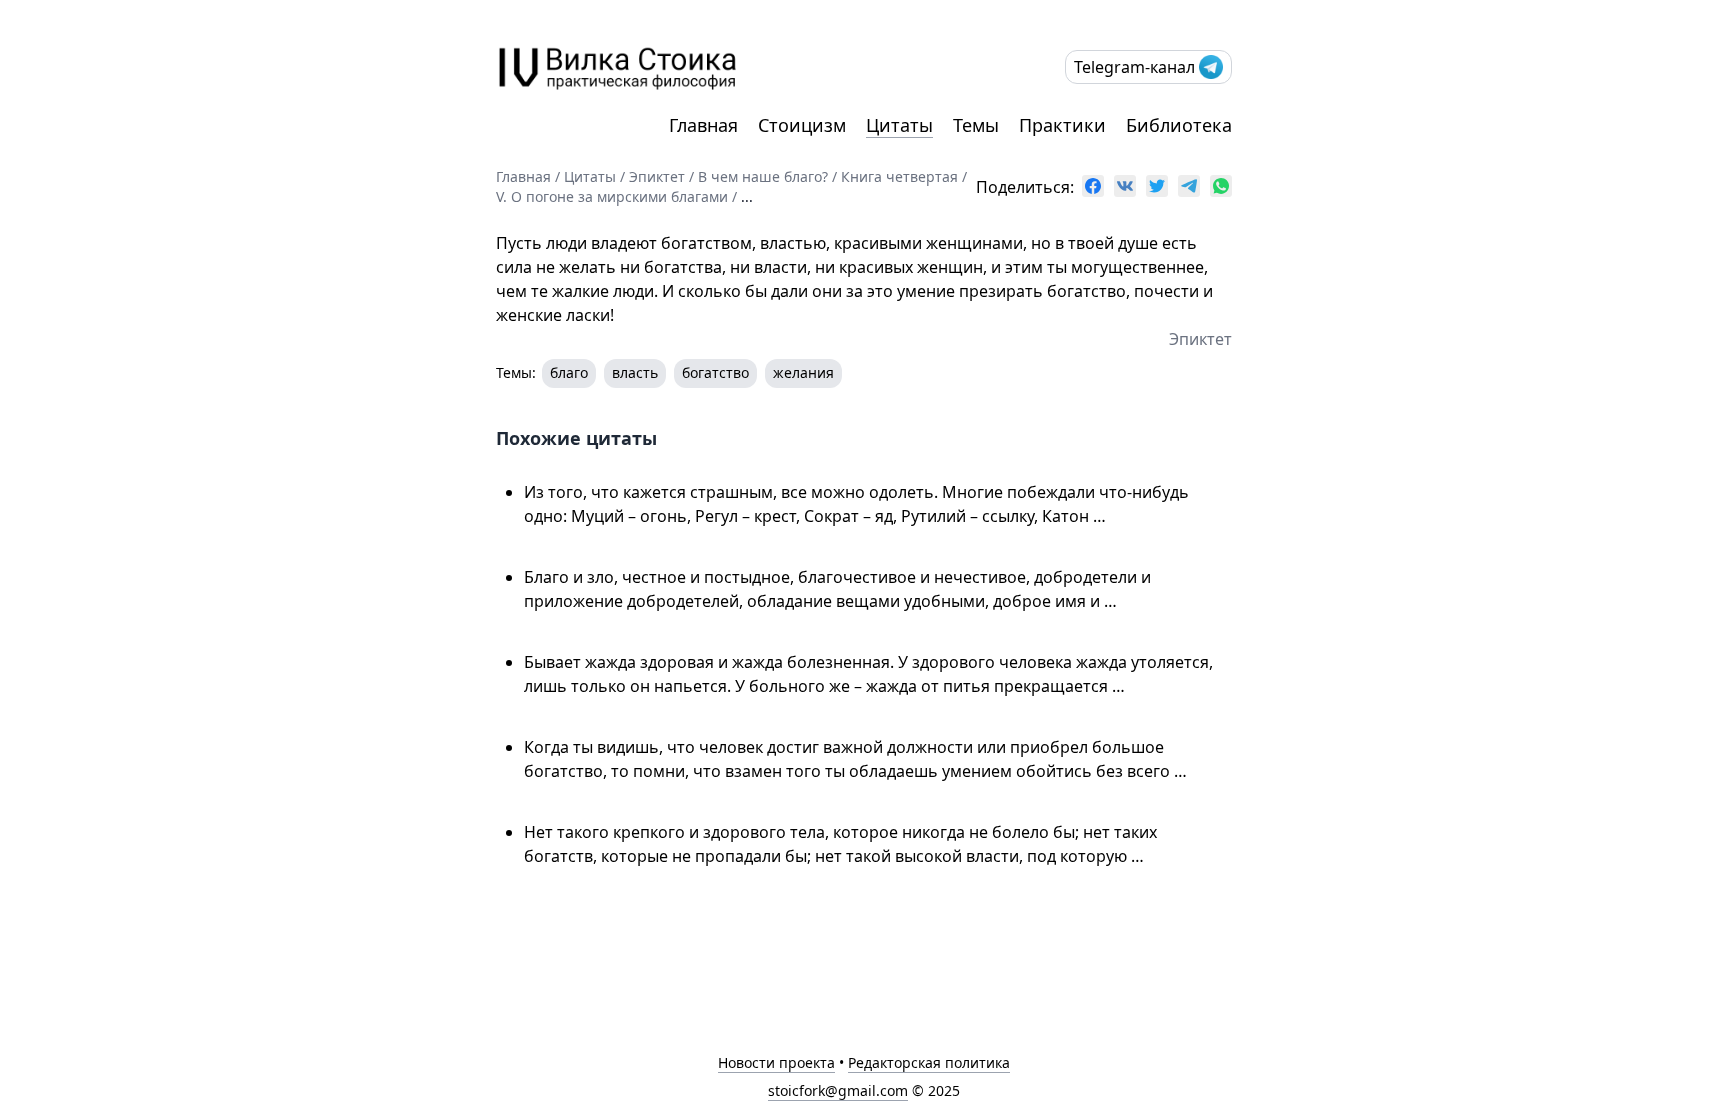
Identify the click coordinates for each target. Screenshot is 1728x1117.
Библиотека (1179, 125)
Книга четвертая (899, 176)
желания (803, 372)
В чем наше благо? (763, 176)
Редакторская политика (929, 1062)
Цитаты (899, 125)
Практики (1062, 125)
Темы (976, 125)
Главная (703, 125)
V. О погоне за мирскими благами (612, 196)
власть (635, 372)
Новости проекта (776, 1062)
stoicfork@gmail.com (838, 1090)
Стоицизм (802, 125)
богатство (715, 372)
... (747, 196)
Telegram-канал (1134, 67)
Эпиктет (657, 176)
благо (569, 372)
